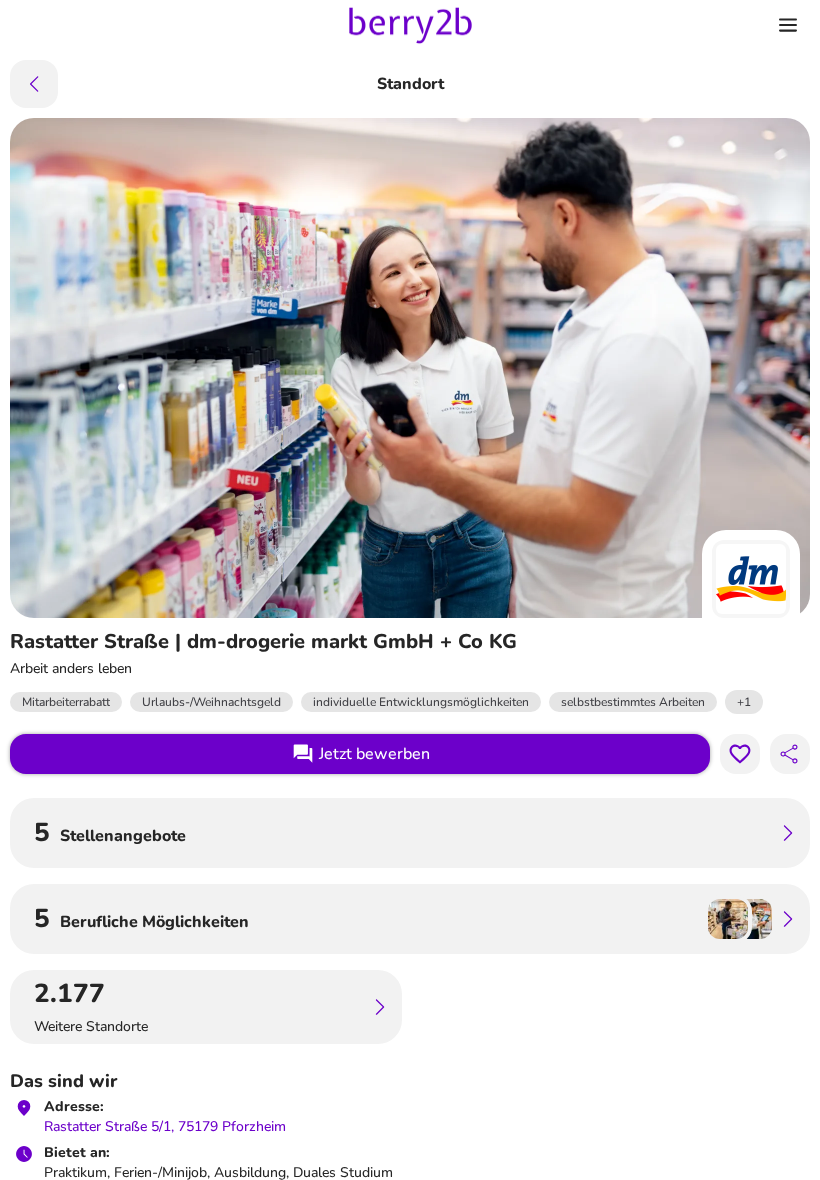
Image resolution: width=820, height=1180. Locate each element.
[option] (744, 702)
